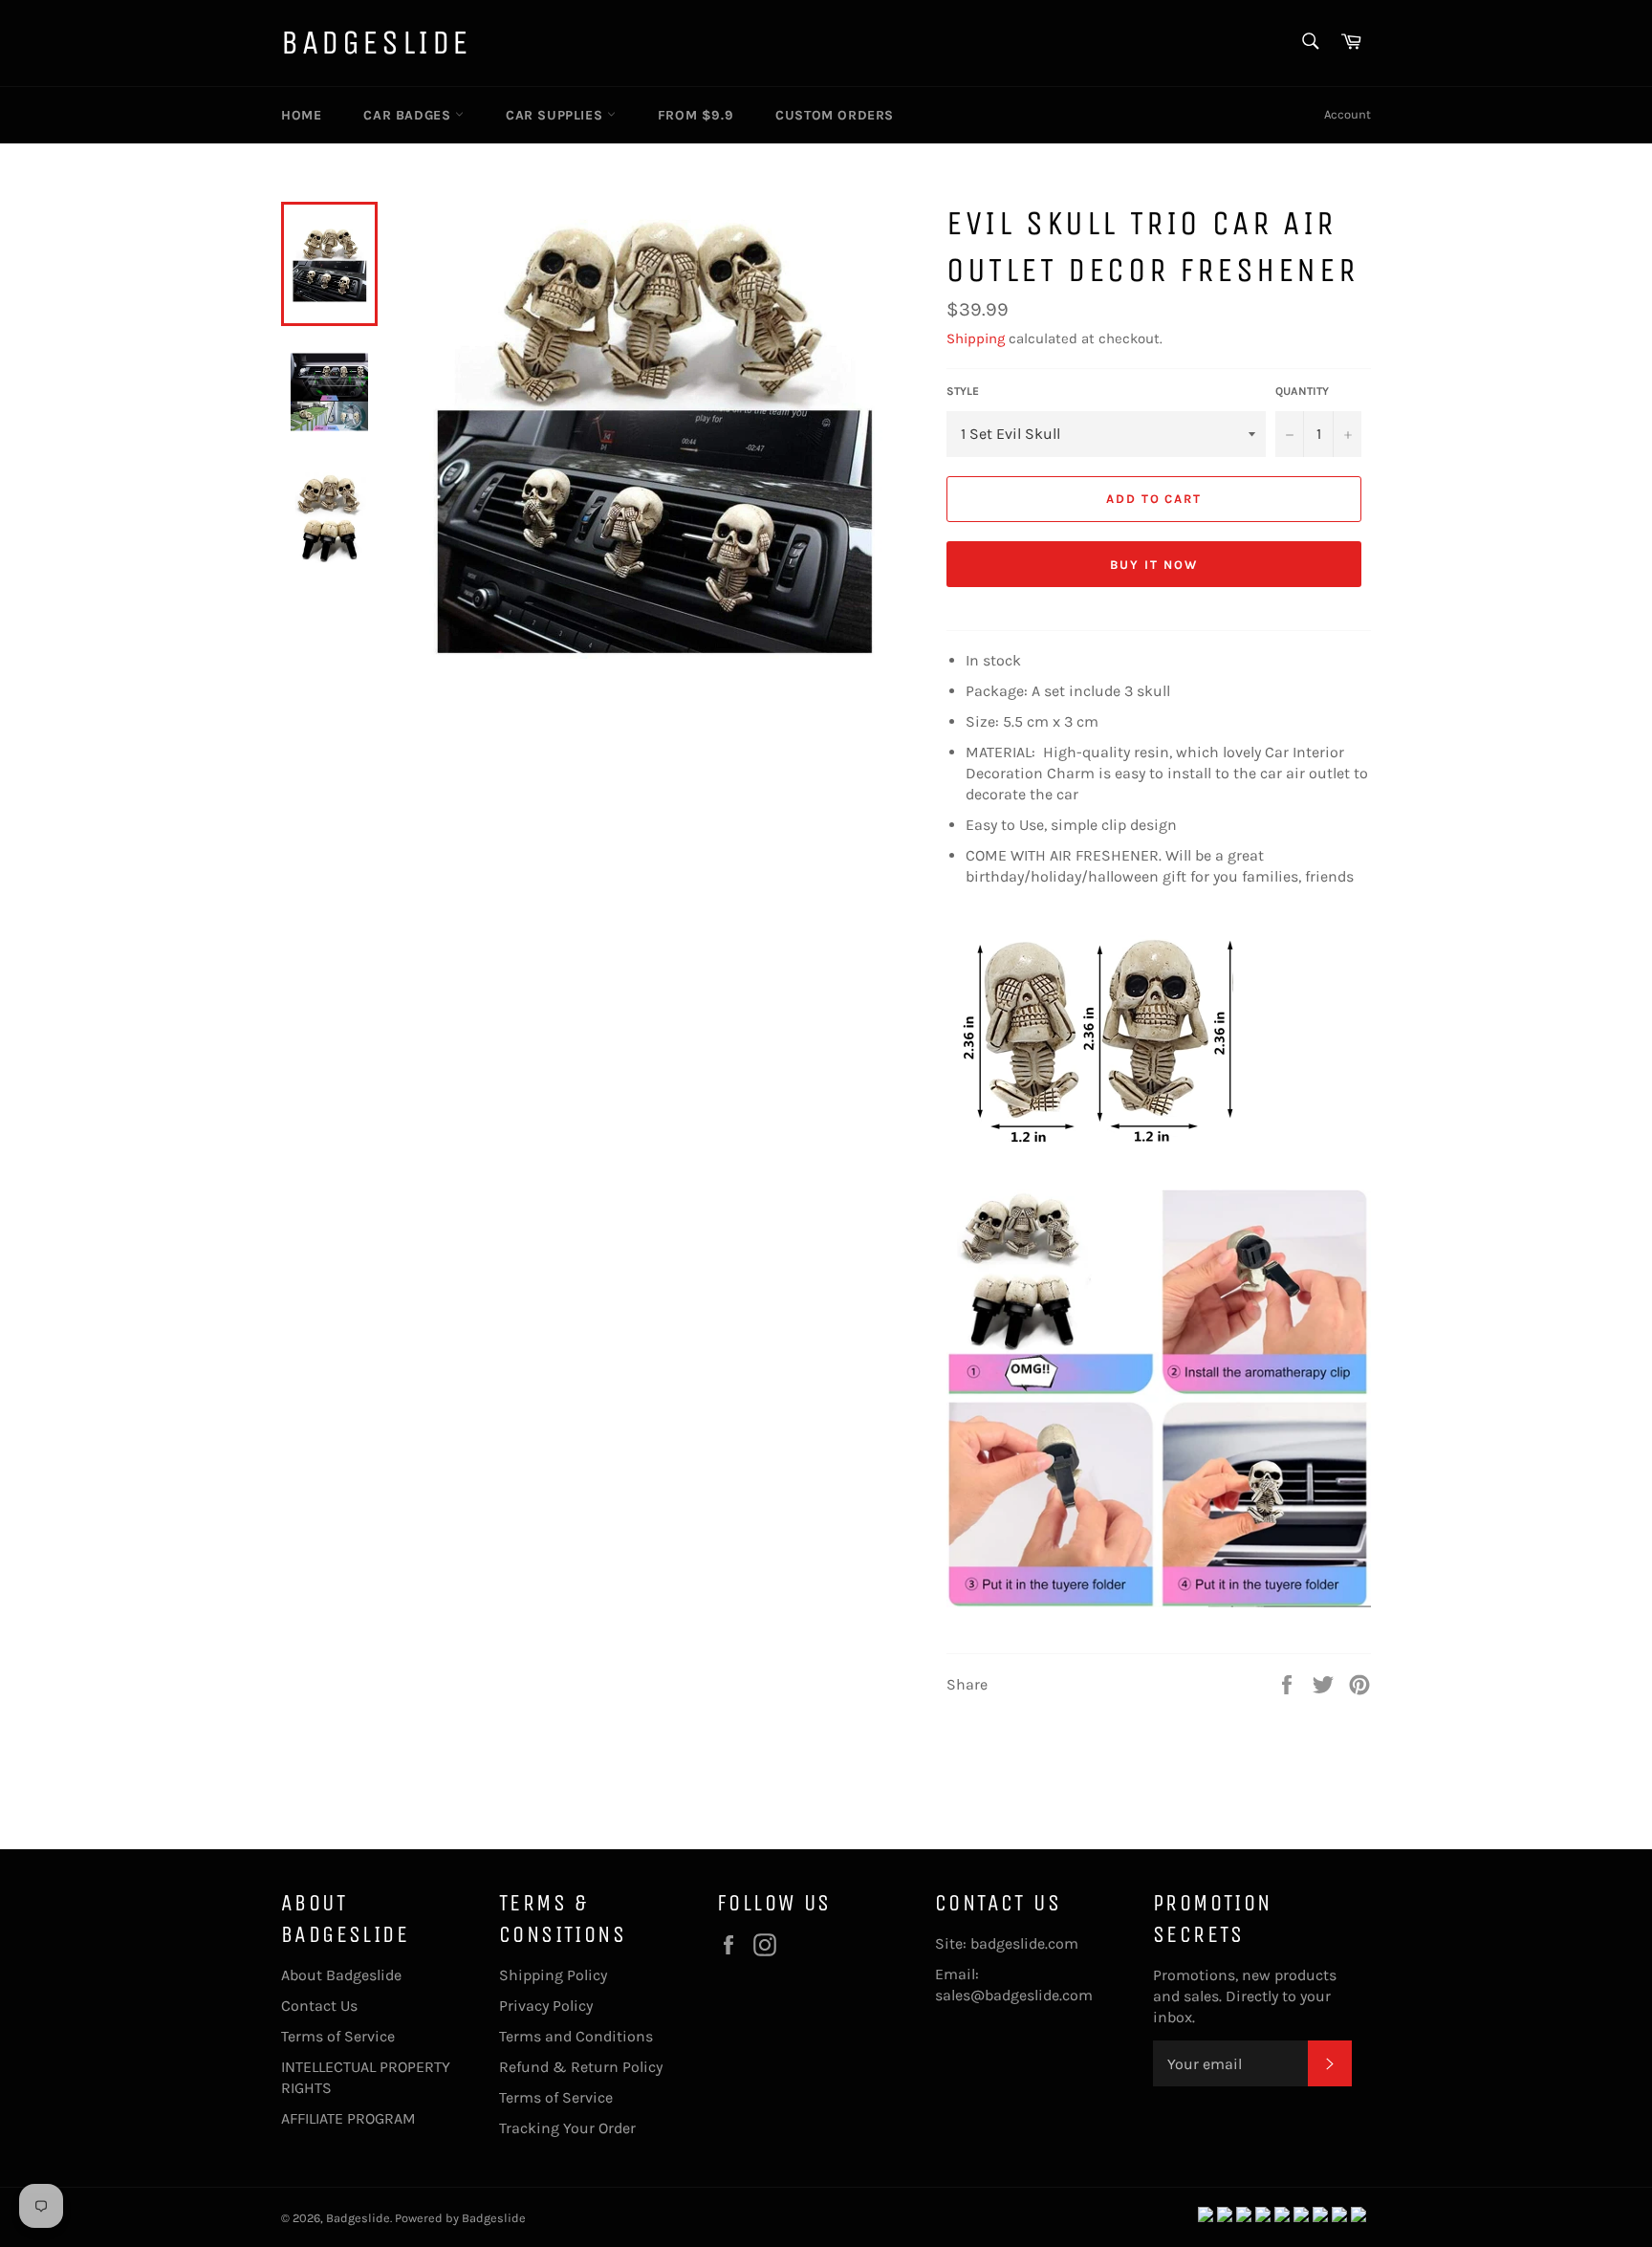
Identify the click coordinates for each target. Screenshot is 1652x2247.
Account (1348, 114)
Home (301, 115)
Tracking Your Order (567, 2128)
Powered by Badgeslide (460, 2218)
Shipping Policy (553, 1975)
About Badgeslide (341, 1975)
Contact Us (319, 2006)
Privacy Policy (546, 2006)
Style (963, 391)
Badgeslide (376, 43)
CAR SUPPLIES (556, 115)
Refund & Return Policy (581, 2067)
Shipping (976, 338)
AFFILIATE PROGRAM (348, 2118)
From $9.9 (696, 115)
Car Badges (409, 115)
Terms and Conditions (576, 2036)
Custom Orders (835, 115)
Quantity (1302, 391)
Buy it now (1154, 565)
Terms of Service (338, 2036)
